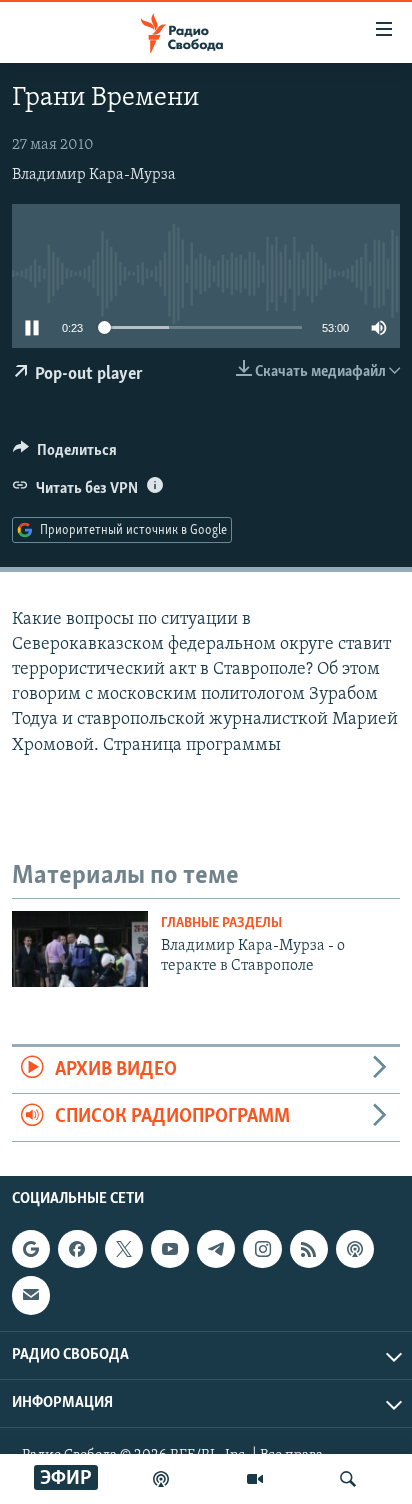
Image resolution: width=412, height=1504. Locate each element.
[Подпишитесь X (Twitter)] (124, 1249)
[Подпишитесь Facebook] (77, 1249)
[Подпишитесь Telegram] (216, 1249)
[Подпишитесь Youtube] (170, 1249)
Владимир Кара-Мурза (94, 175)
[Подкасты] (355, 1249)
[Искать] (348, 1479)
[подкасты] (161, 1479)
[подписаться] (31, 1295)
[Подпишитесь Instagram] (262, 1249)
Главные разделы (221, 923)
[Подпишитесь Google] (31, 1249)
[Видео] (255, 1479)
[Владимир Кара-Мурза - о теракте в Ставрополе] (80, 949)
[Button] (65, 455)
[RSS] (309, 1249)
